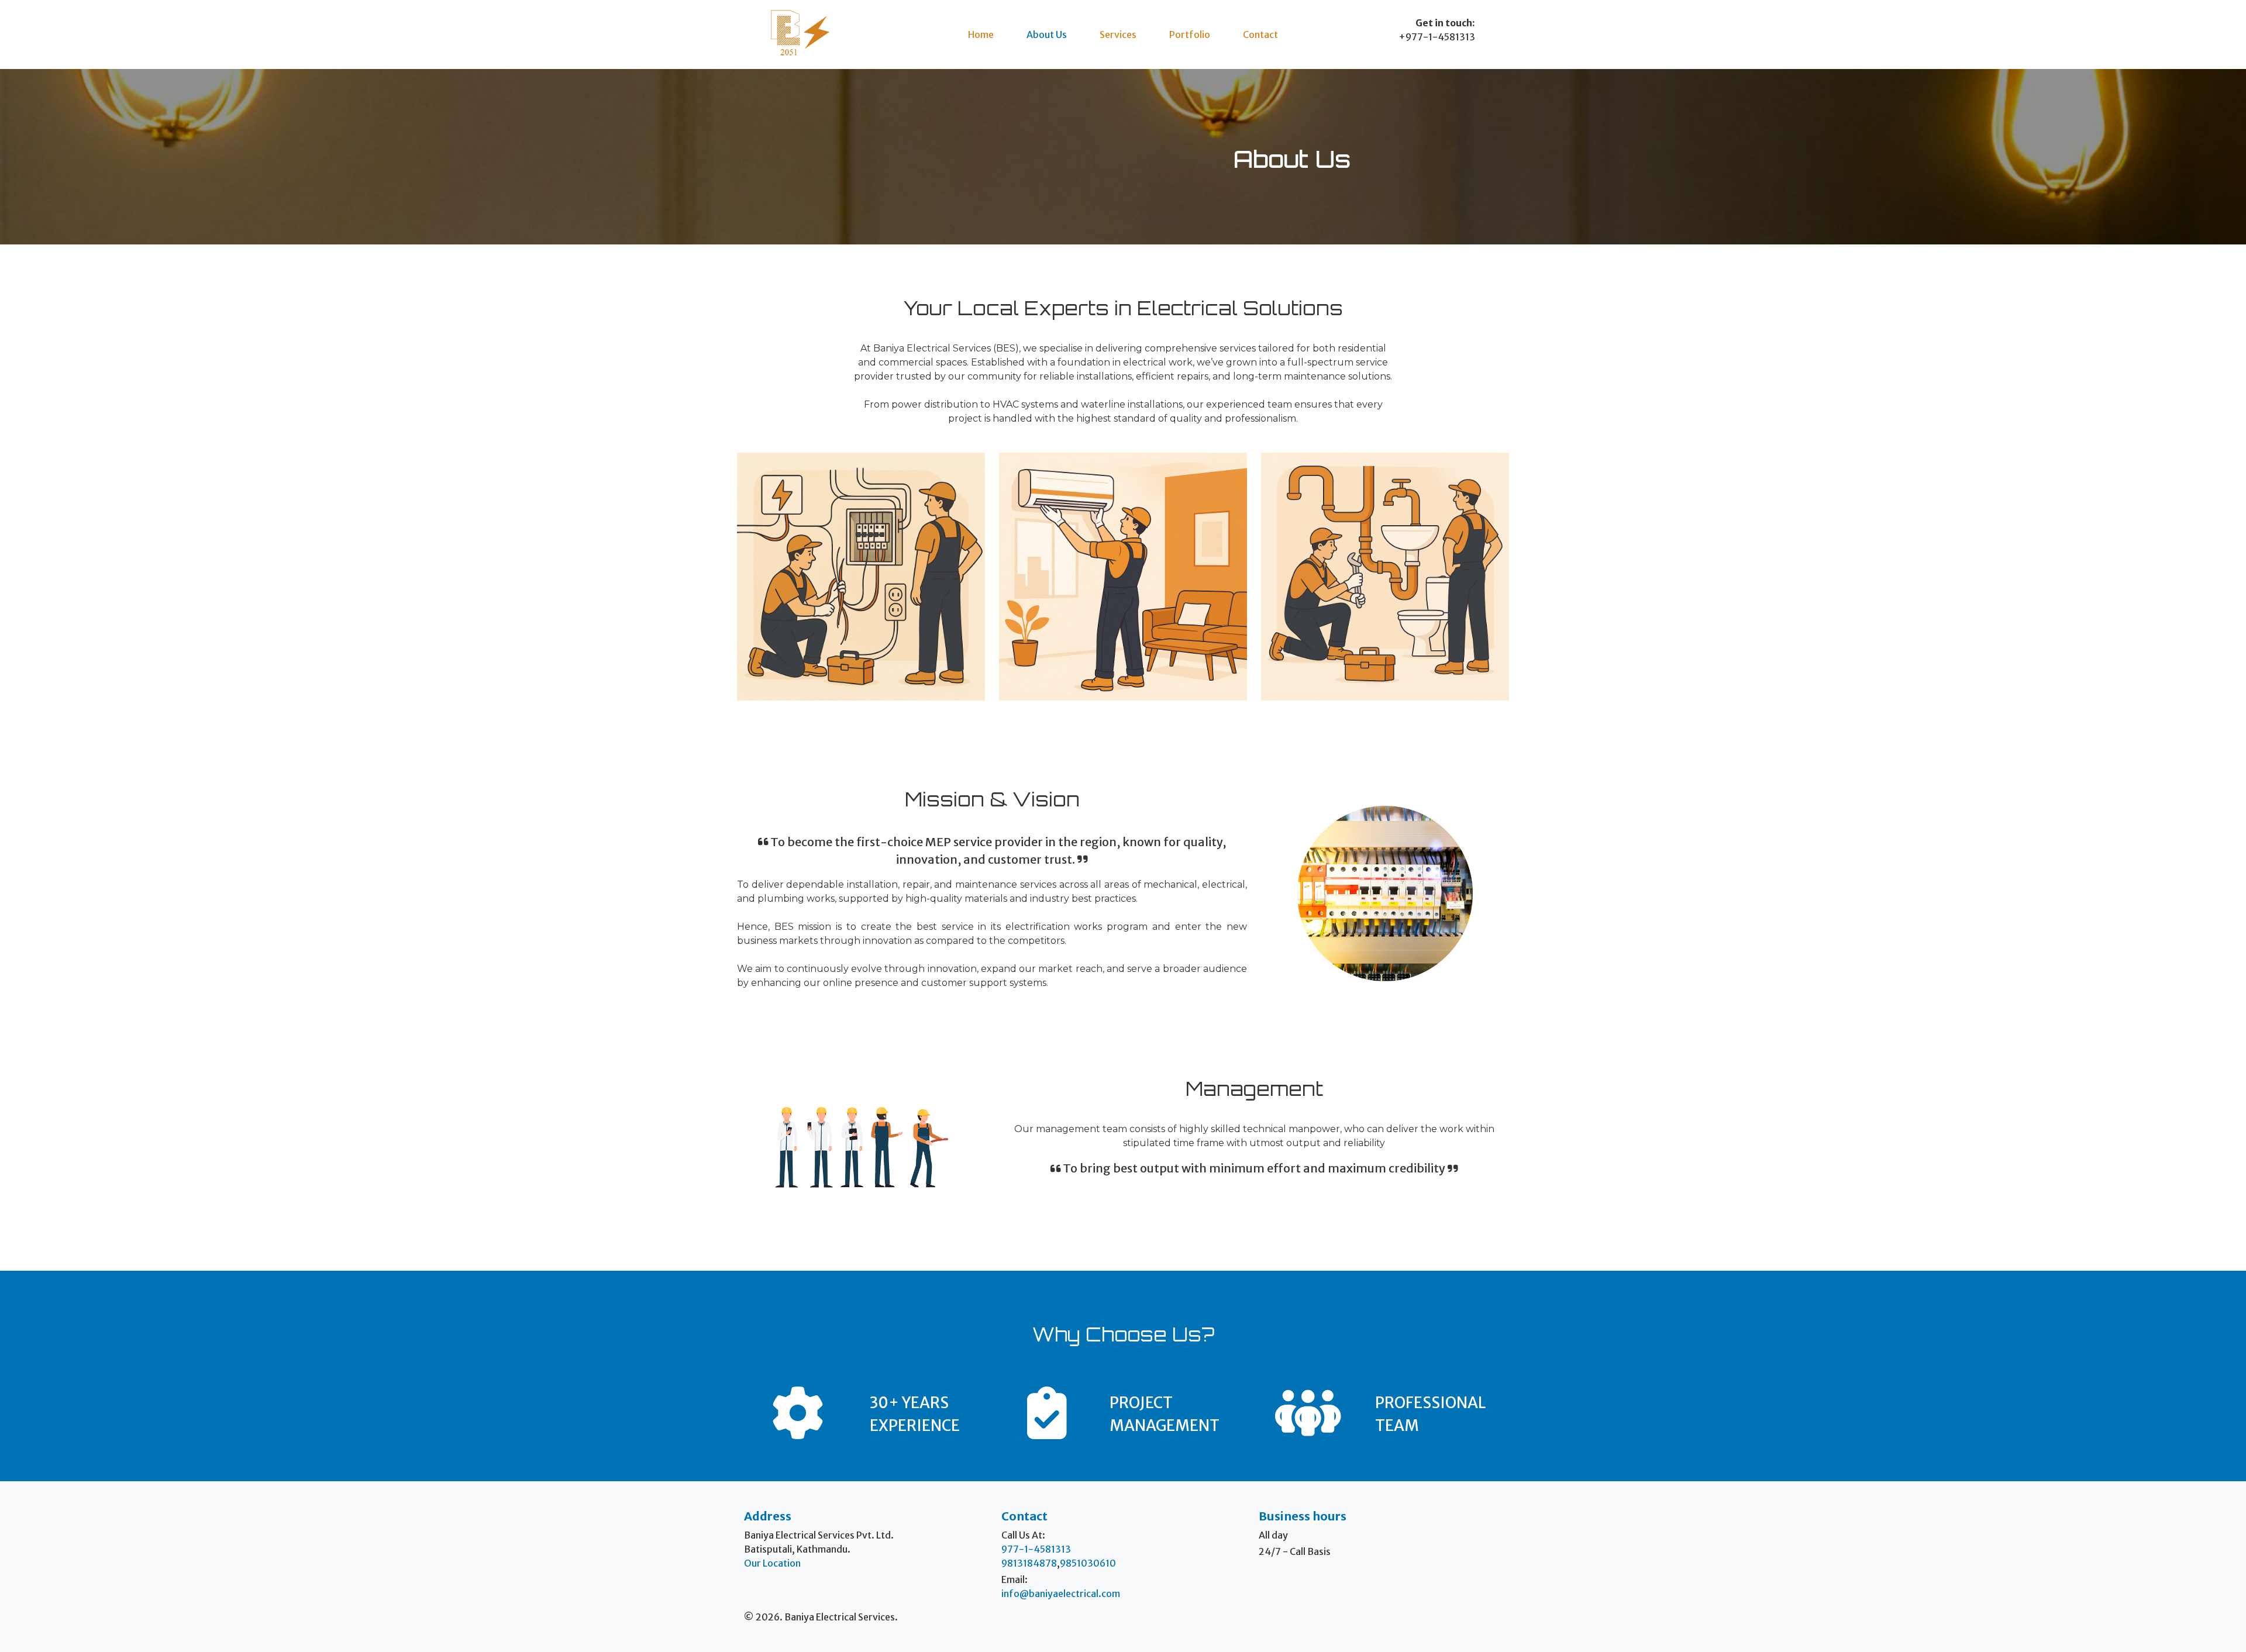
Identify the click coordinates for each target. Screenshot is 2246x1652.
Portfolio (1190, 35)
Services (1118, 35)
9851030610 (1088, 1563)
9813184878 (1029, 1563)
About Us (1047, 35)
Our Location (772, 1563)
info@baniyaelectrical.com (1061, 1594)
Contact (1260, 35)
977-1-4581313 (1036, 1549)
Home (981, 35)
